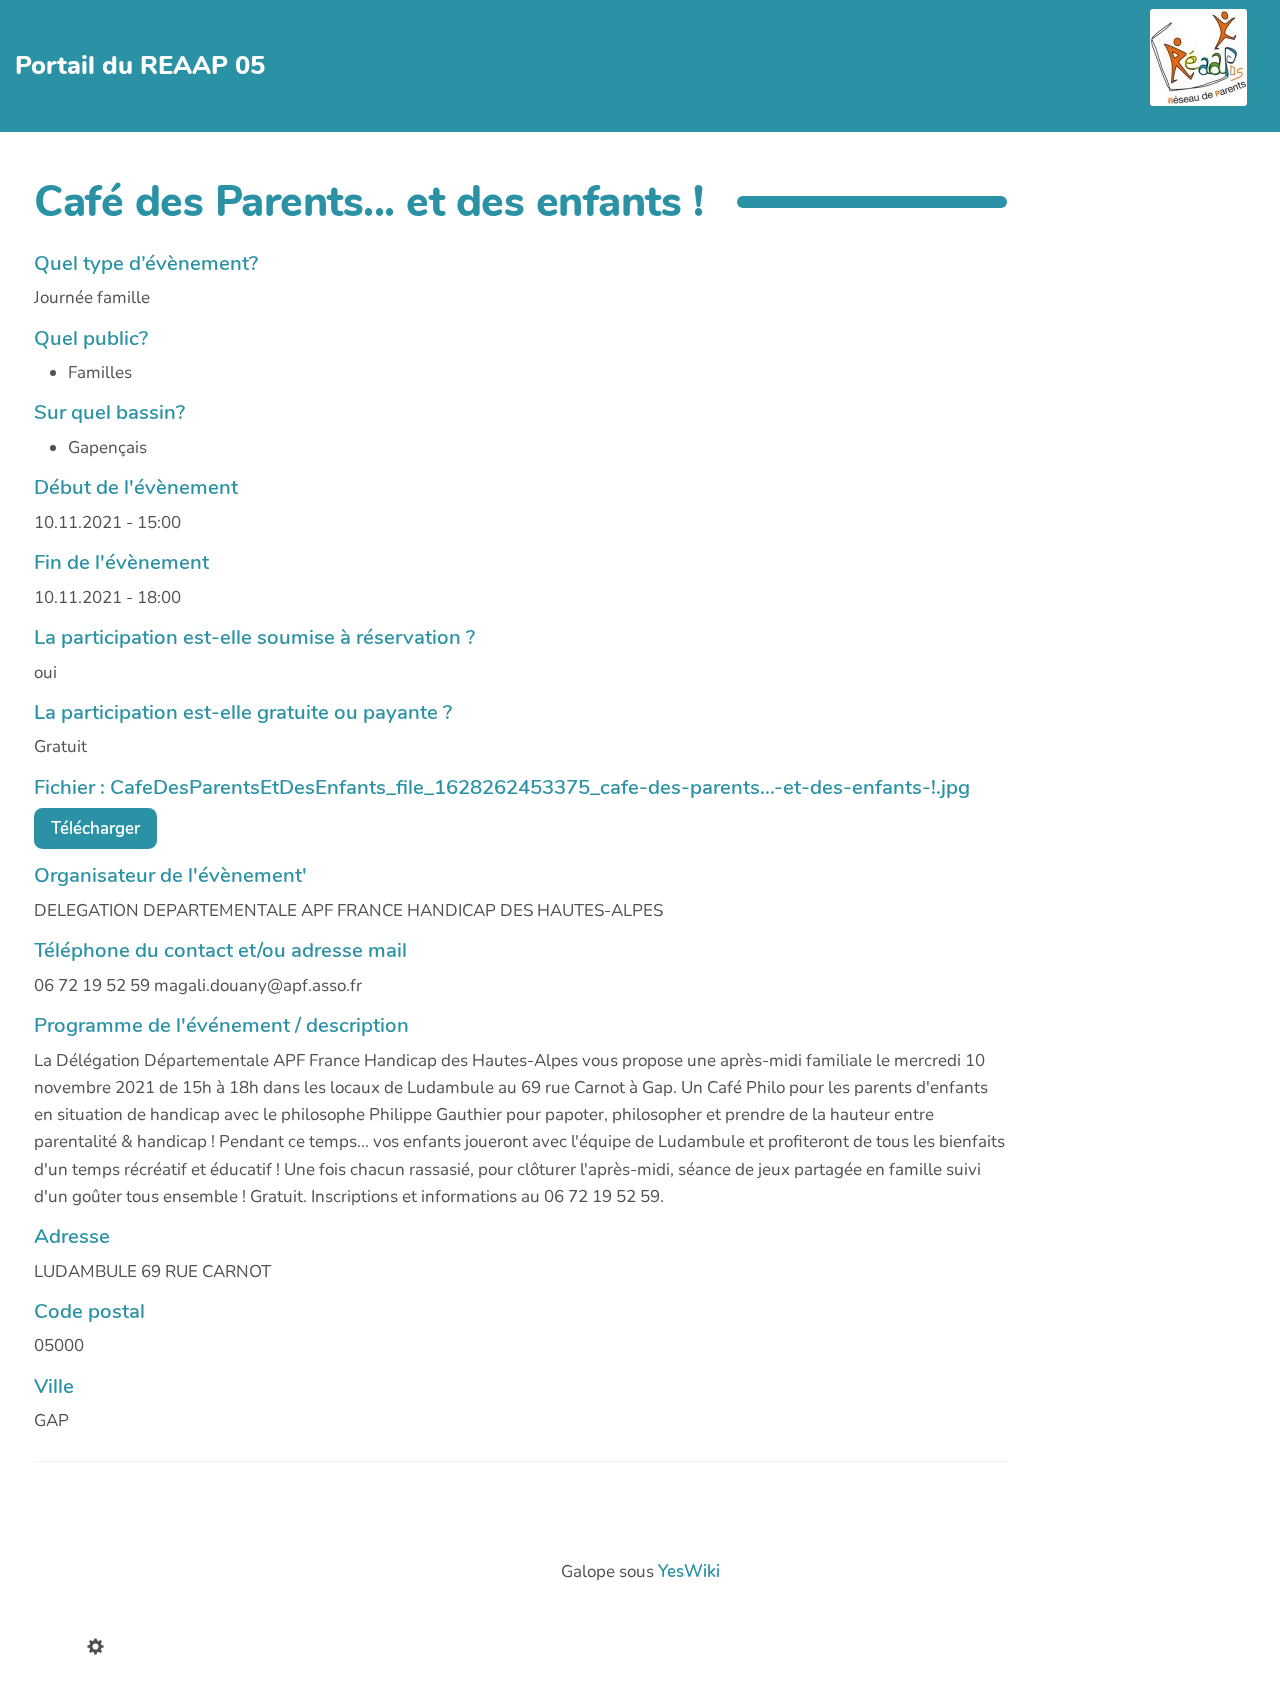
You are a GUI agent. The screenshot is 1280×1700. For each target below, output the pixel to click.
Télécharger (95, 828)
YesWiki (689, 1571)
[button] (100, 1649)
